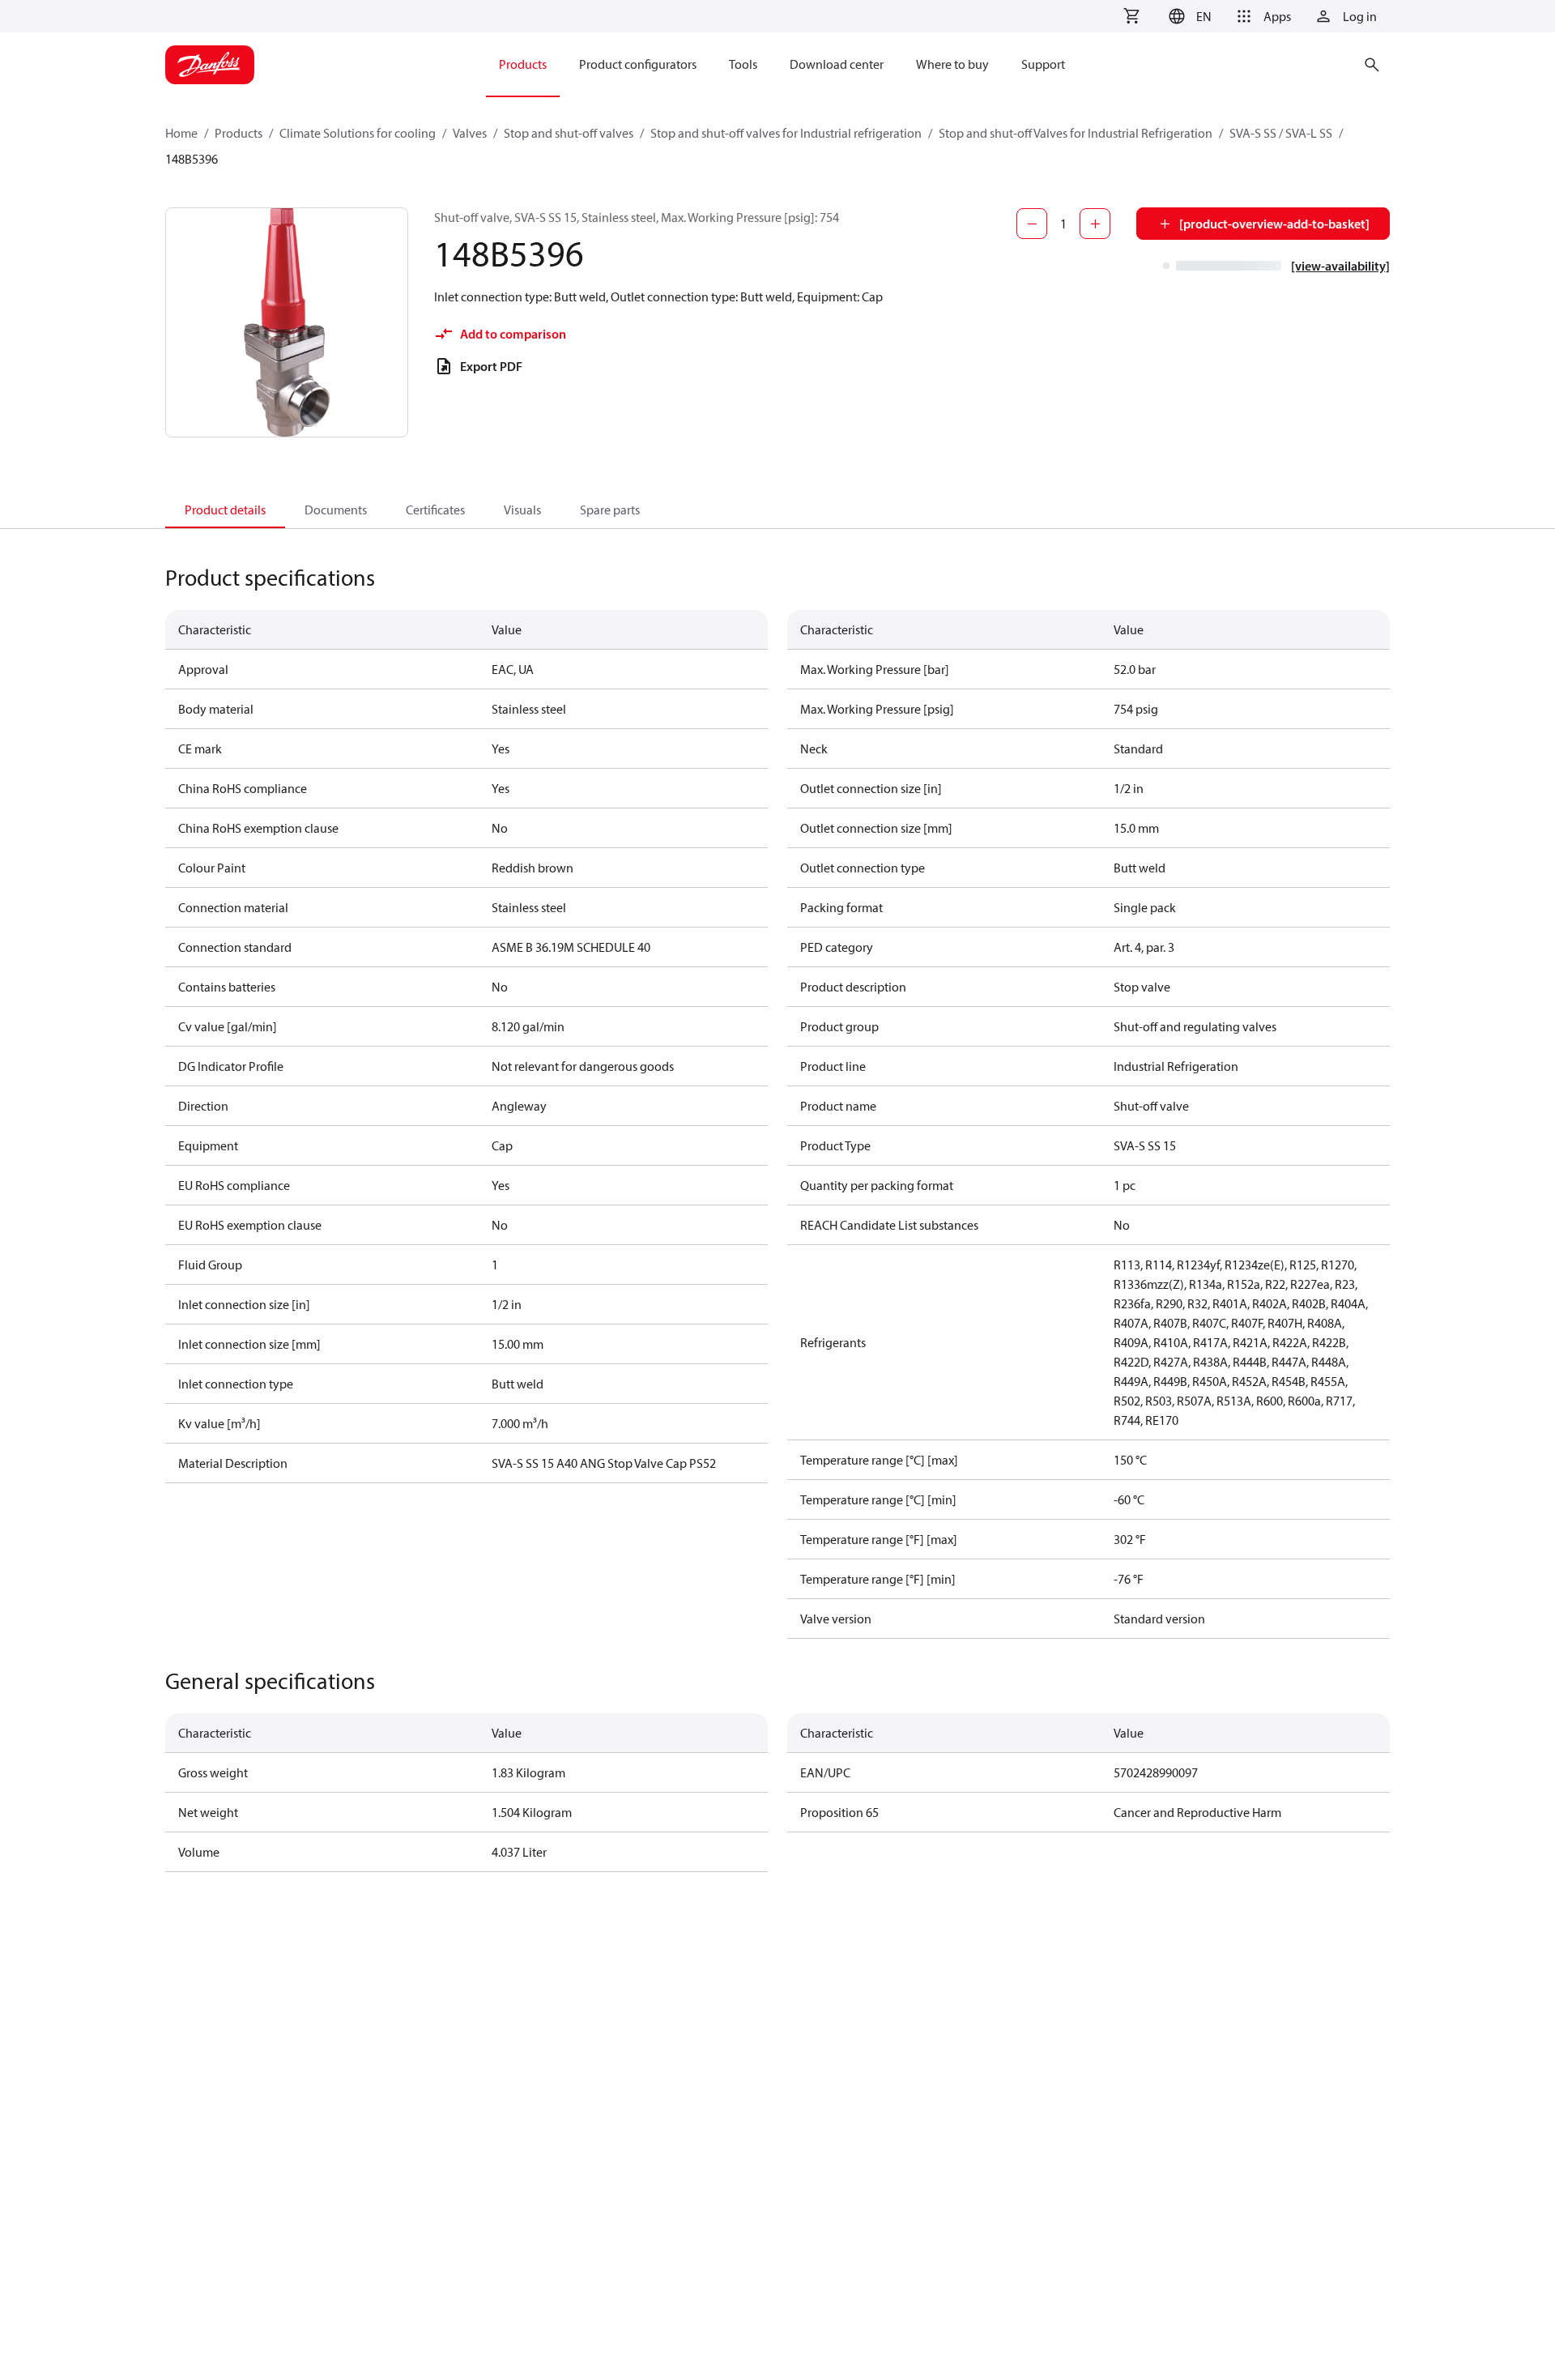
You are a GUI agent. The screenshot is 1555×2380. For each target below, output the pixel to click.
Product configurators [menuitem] (638, 64)
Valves (470, 133)
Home (181, 133)
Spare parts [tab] (610, 510)
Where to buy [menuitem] (952, 64)
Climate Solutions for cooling (358, 133)
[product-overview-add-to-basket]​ (1274, 224)
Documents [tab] (336, 510)
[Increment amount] (1095, 224)
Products (239, 133)
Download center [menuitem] (837, 64)
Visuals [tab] (522, 510)
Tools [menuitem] (743, 64)
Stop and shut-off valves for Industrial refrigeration (786, 133)
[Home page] (210, 65)
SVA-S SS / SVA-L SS (1281, 133)
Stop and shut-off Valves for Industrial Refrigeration (1076, 133)
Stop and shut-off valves (569, 133)
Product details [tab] (225, 510)
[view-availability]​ (1340, 266)
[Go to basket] (1131, 16)
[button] (1188, 16)
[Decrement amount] (1032, 224)
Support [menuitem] (1043, 64)
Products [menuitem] (523, 64)
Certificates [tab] (435, 510)
